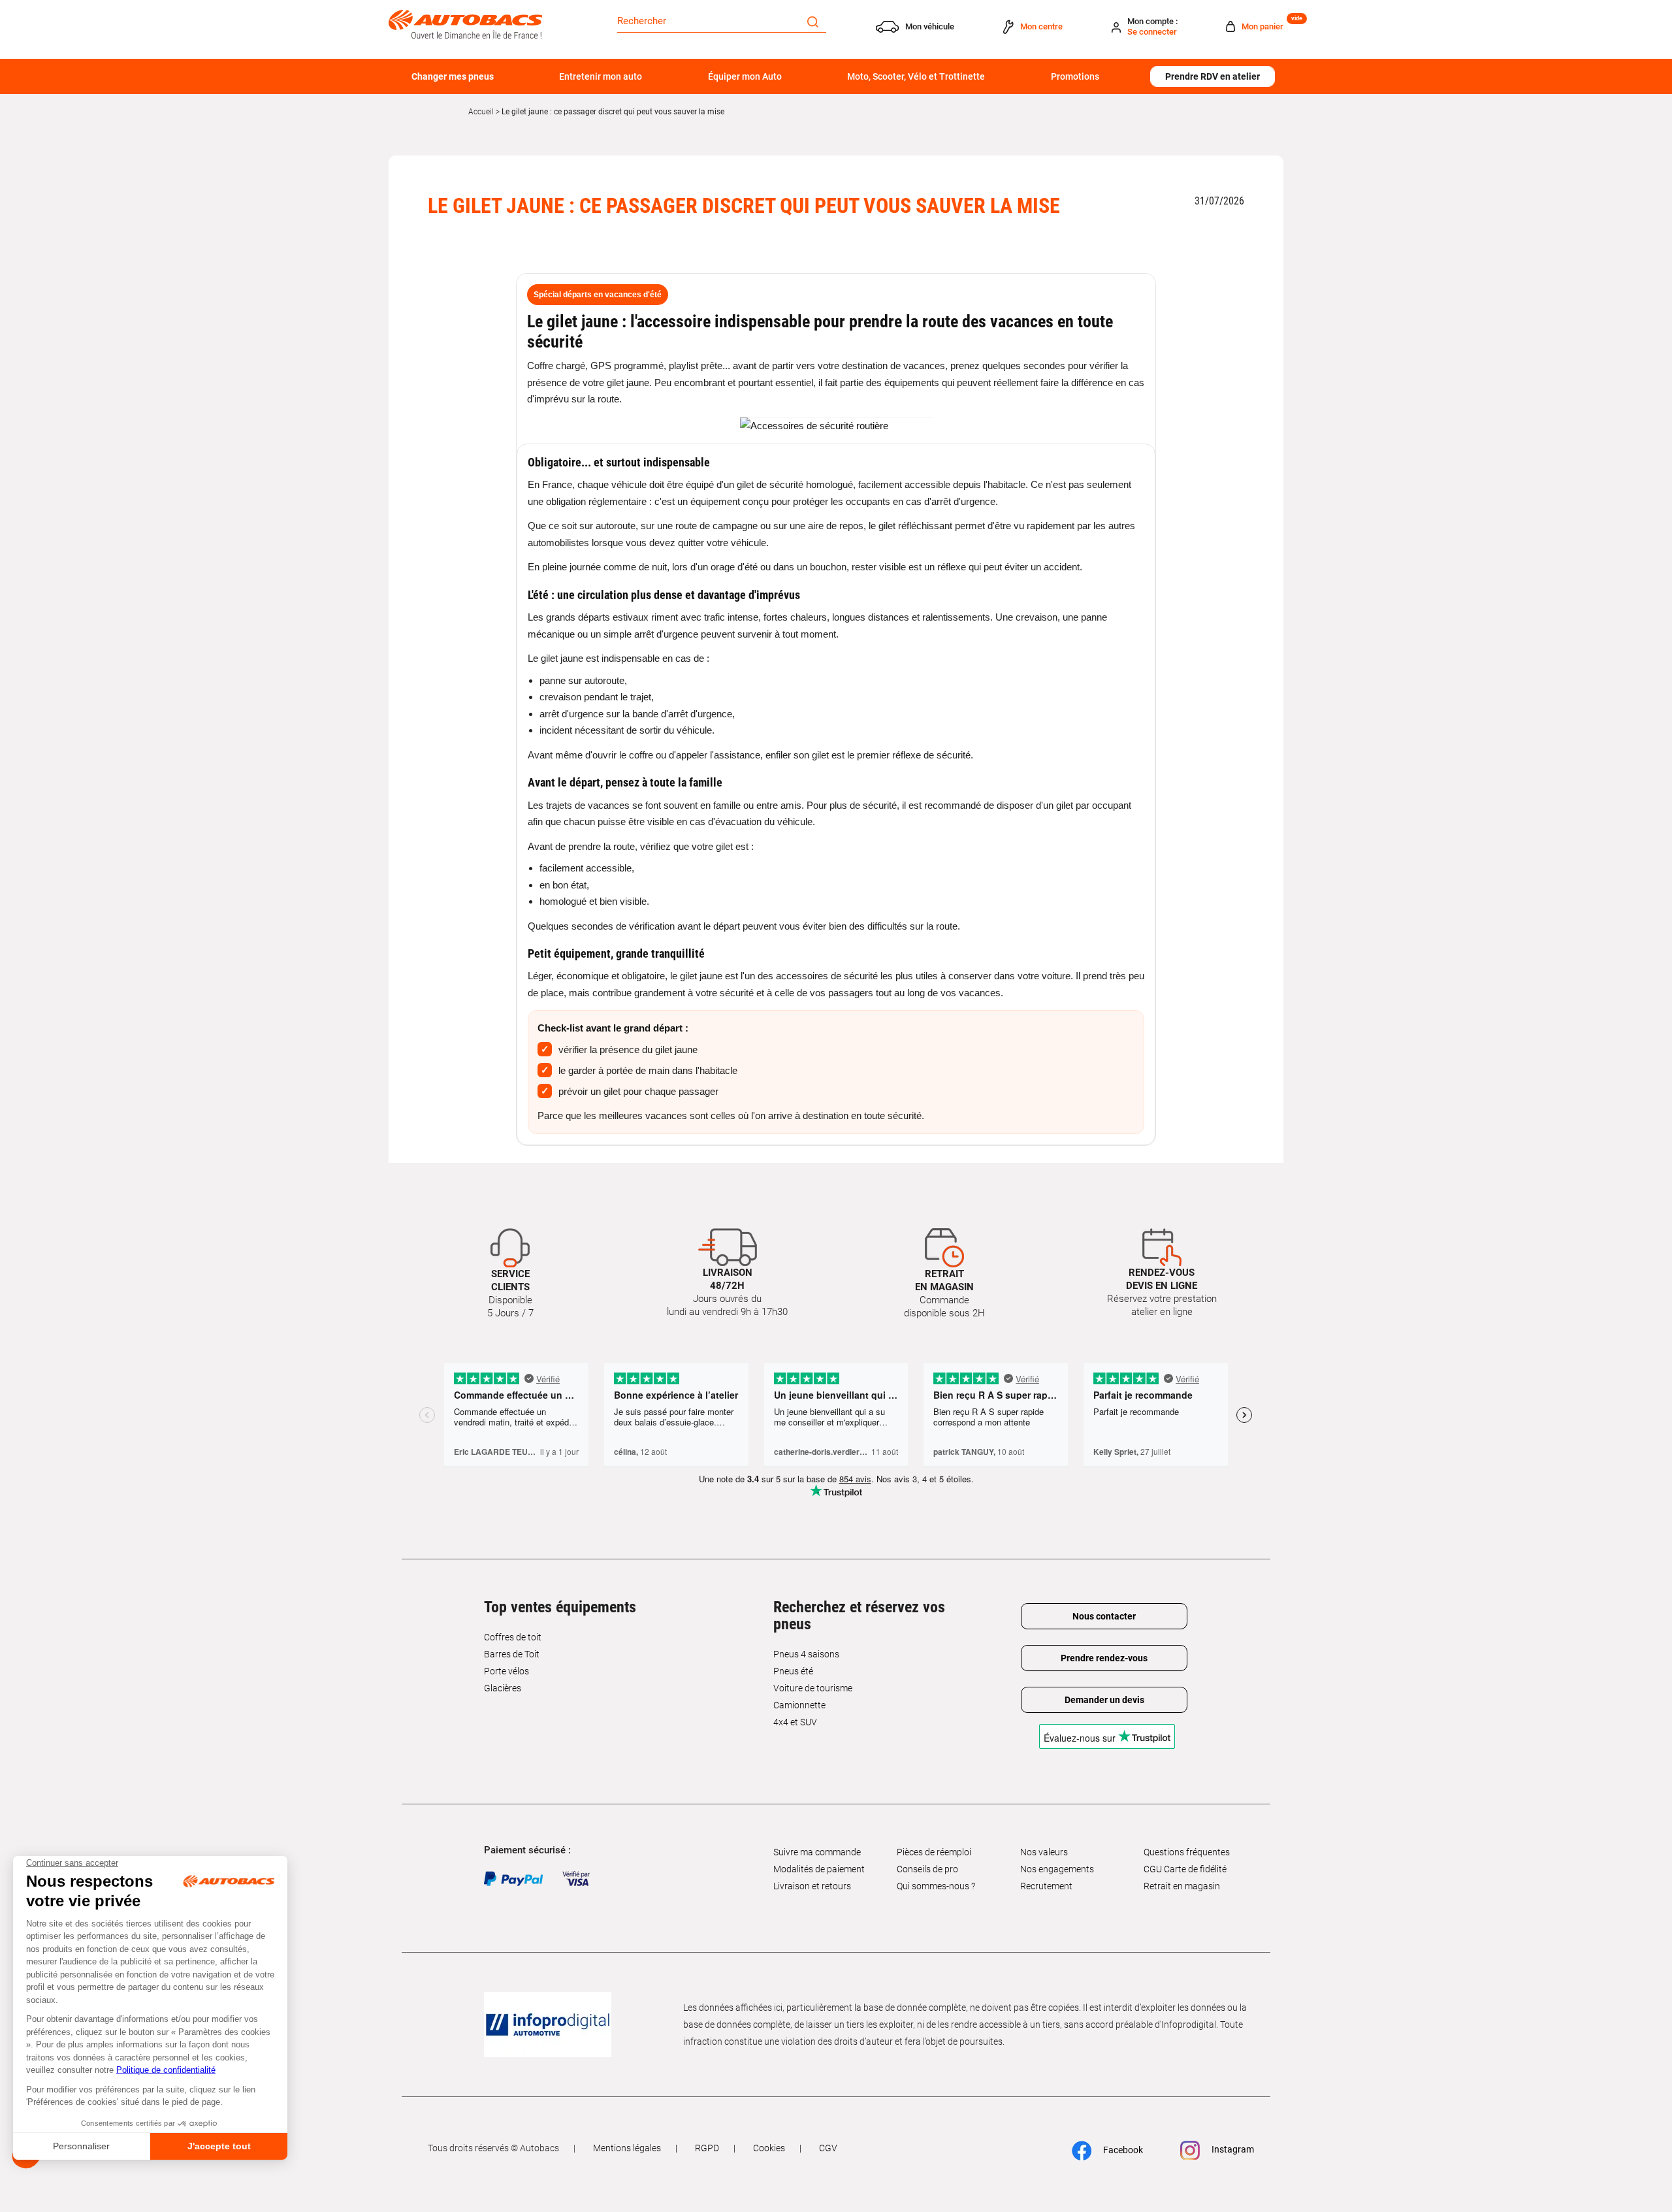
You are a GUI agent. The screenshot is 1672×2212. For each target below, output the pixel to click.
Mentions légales (627, 2148)
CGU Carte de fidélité (1185, 1869)
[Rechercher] (813, 21)
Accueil (481, 112)
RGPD (707, 2148)
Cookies (769, 2148)
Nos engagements (1057, 1869)
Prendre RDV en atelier (1213, 76)
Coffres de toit (513, 1637)
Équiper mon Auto (745, 76)
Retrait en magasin (1182, 1886)
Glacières (503, 1688)
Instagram (1232, 2149)
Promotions (1075, 76)
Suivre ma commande (817, 1852)
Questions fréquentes (1187, 1852)
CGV (828, 2148)
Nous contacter (1104, 1616)
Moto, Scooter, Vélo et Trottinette (916, 76)
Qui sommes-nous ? (936, 1886)
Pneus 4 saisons (806, 1654)
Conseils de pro (927, 1869)
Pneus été (793, 1671)
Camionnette (799, 1705)
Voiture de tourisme (813, 1688)
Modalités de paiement (819, 1869)
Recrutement (1046, 1886)
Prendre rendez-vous (1104, 1658)
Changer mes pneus (453, 76)
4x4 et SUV (795, 1722)
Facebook (1122, 2150)
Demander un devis (1104, 1700)
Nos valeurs (1044, 1852)
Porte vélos (506, 1671)
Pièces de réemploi (934, 1852)
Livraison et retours (812, 1886)
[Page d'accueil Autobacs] (465, 24)
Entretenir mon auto (601, 76)
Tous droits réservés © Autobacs (493, 2148)
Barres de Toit (512, 1654)
